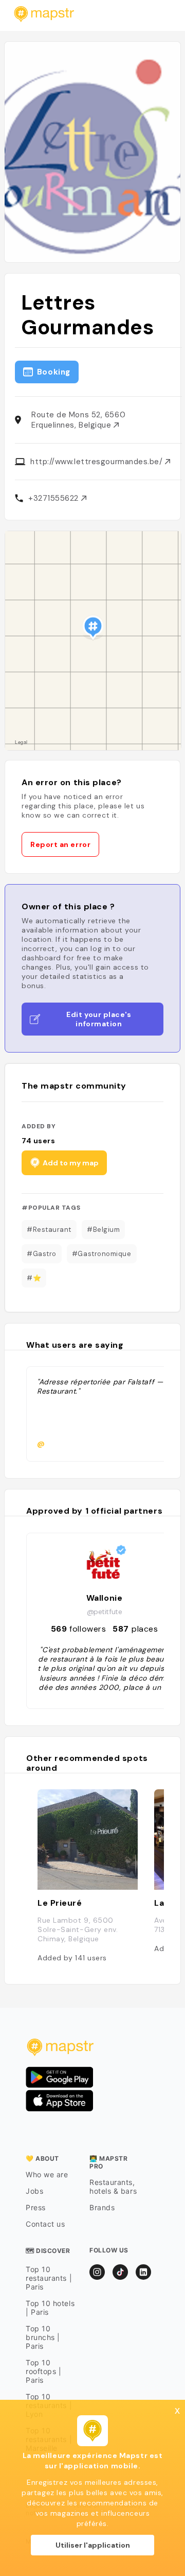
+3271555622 (55, 498)
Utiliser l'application (93, 2545)
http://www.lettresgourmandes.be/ (98, 462)
